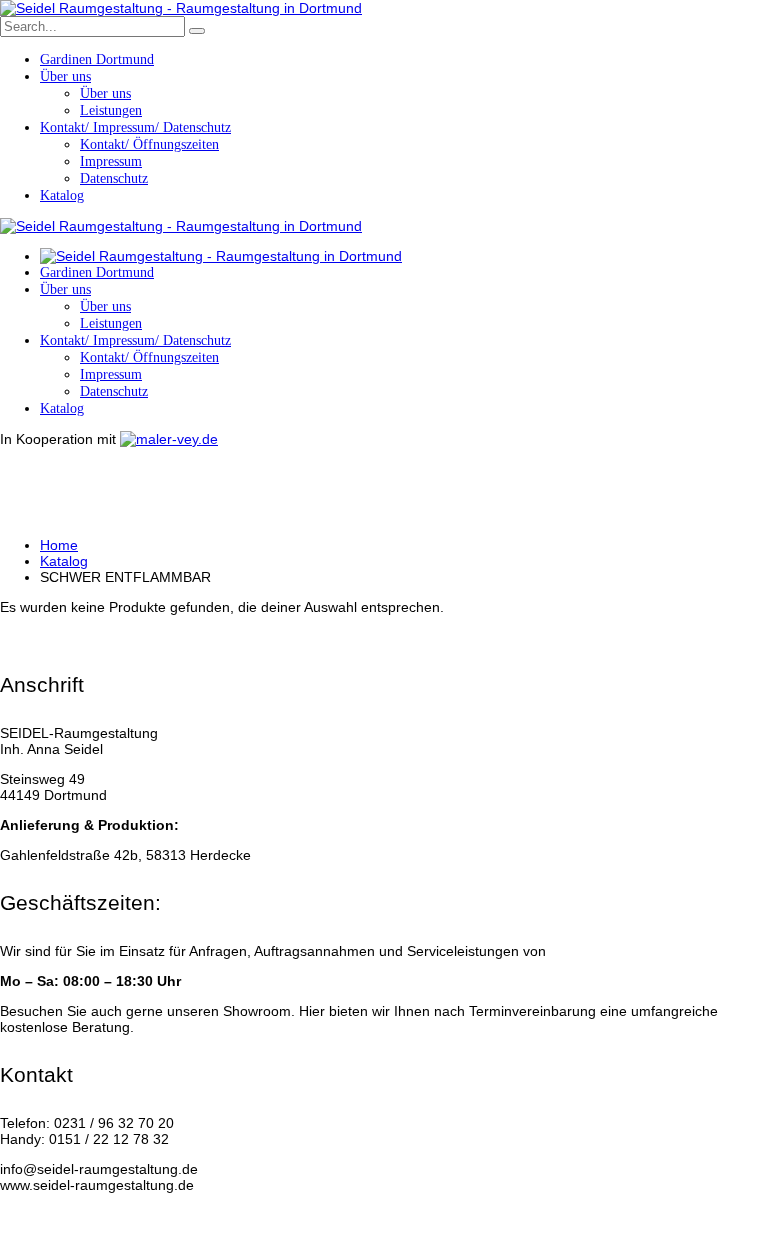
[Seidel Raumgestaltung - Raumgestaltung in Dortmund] (181, 8)
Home (59, 545)
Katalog (64, 561)
